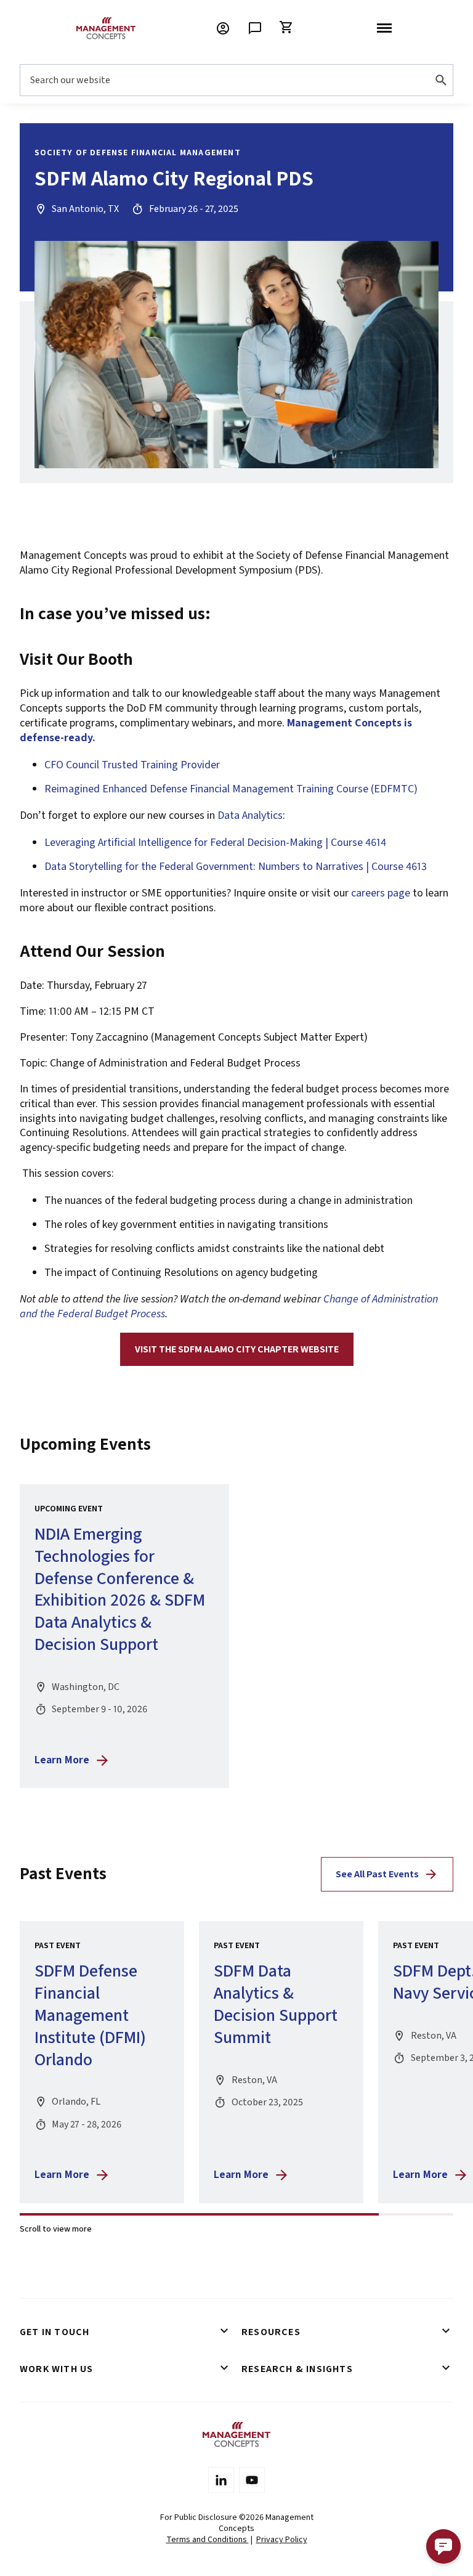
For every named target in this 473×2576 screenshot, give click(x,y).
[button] (443, 2546)
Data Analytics (250, 815)
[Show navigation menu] (384, 28)
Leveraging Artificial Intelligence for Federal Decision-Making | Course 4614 (215, 843)
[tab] (126, 2332)
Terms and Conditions (208, 2540)
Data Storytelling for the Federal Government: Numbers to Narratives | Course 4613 (236, 867)
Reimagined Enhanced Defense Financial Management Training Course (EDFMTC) (231, 789)
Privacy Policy (282, 2540)
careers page (381, 893)
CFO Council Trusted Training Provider (132, 765)
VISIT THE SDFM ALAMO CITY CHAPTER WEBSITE (237, 1349)
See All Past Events (377, 1874)
